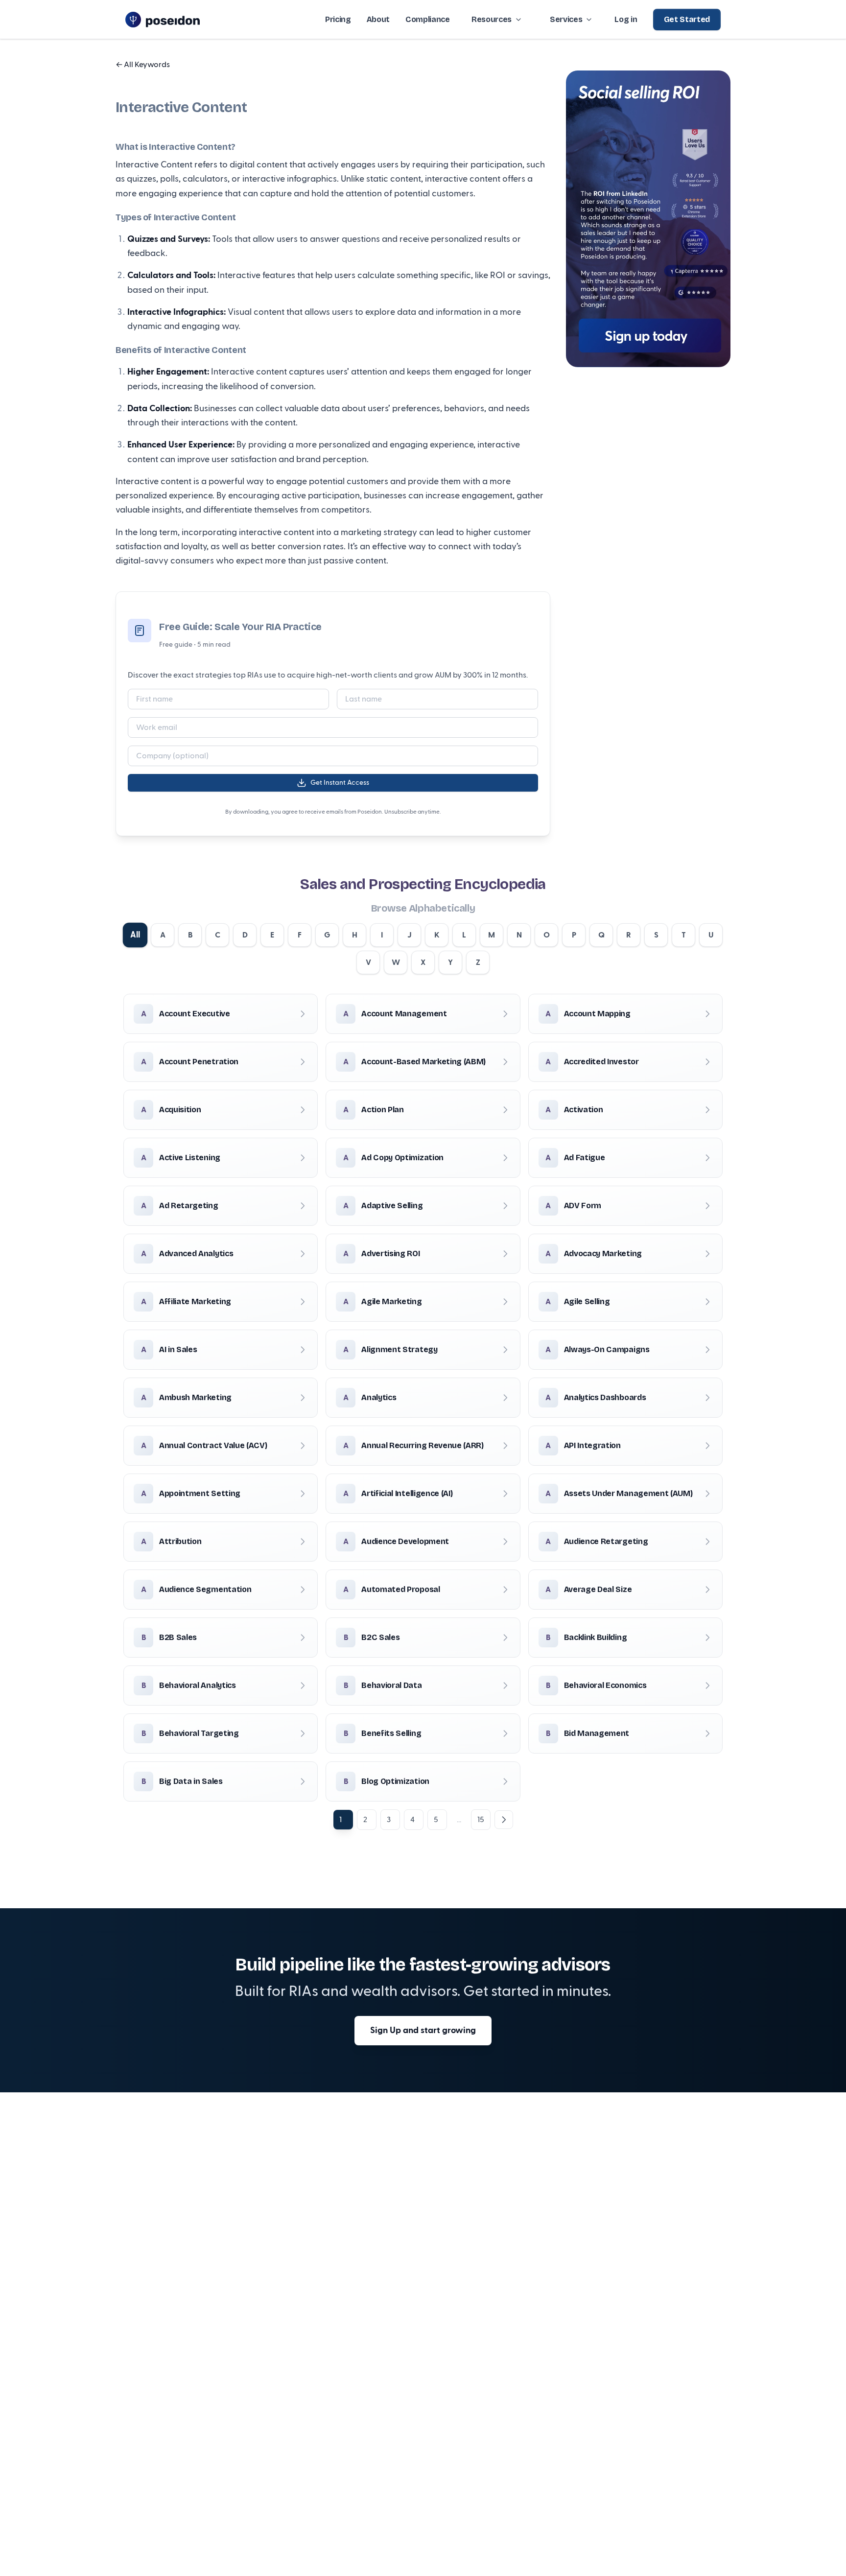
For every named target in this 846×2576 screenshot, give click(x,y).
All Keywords (143, 65)
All (135, 935)
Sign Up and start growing (423, 2030)
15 (481, 1820)
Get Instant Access (340, 783)
